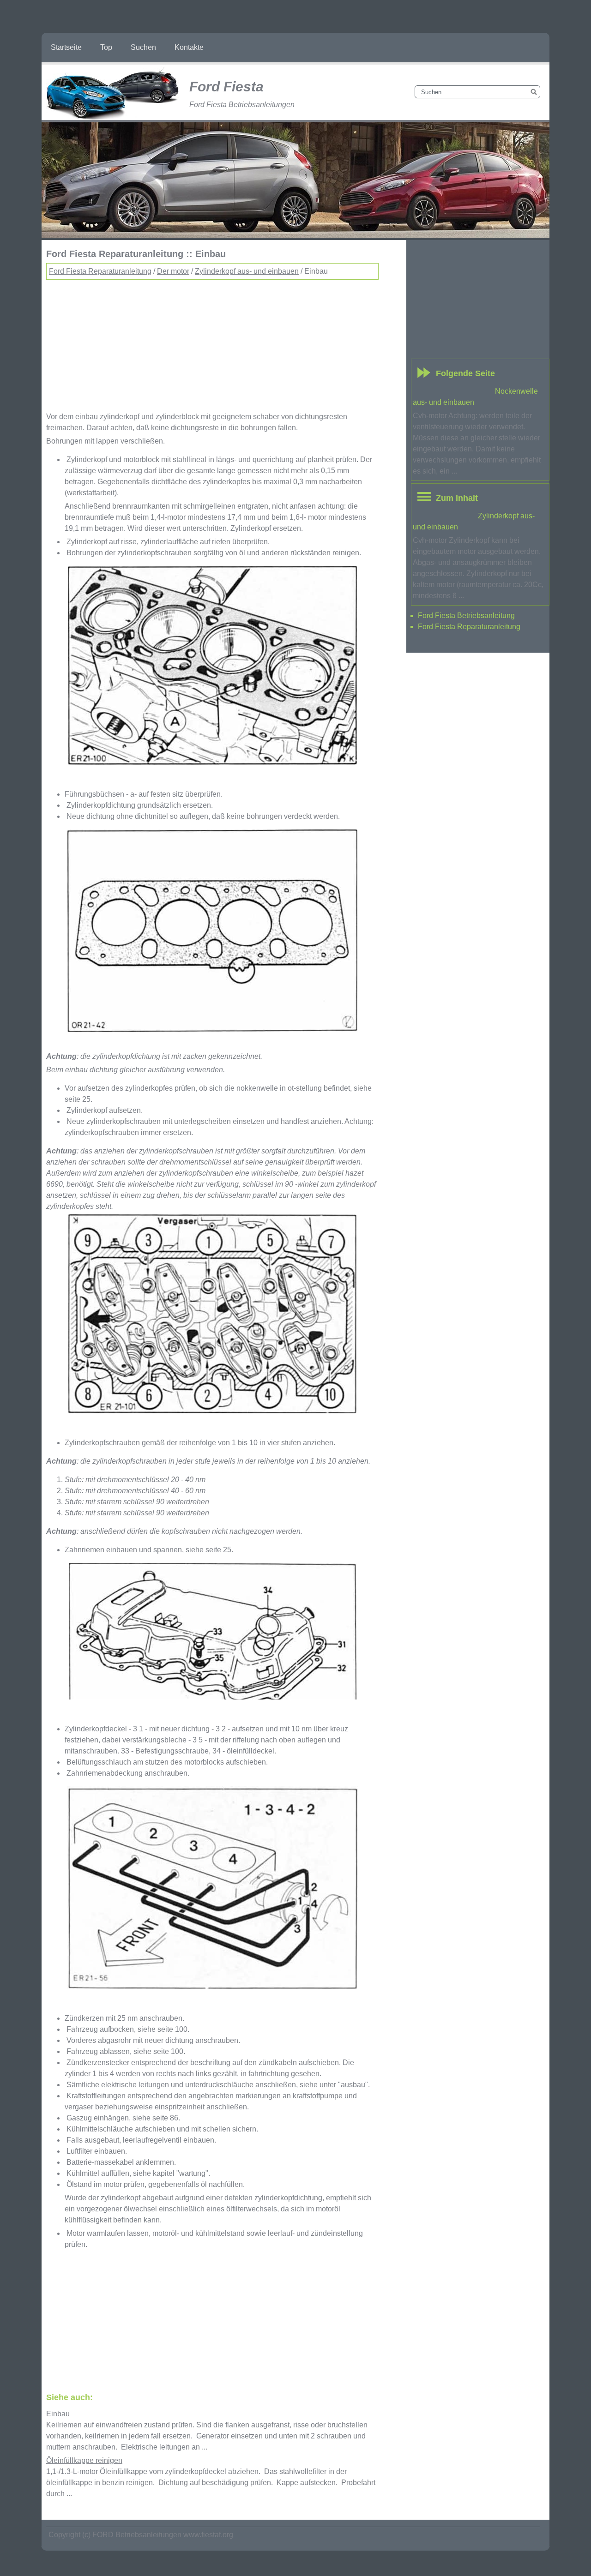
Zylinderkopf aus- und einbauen (247, 271)
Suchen (143, 47)
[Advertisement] (212, 344)
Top (106, 47)
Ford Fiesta (226, 87)
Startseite (66, 47)
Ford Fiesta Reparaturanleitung (100, 271)
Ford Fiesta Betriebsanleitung (466, 615)
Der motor (173, 271)
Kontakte (189, 47)
